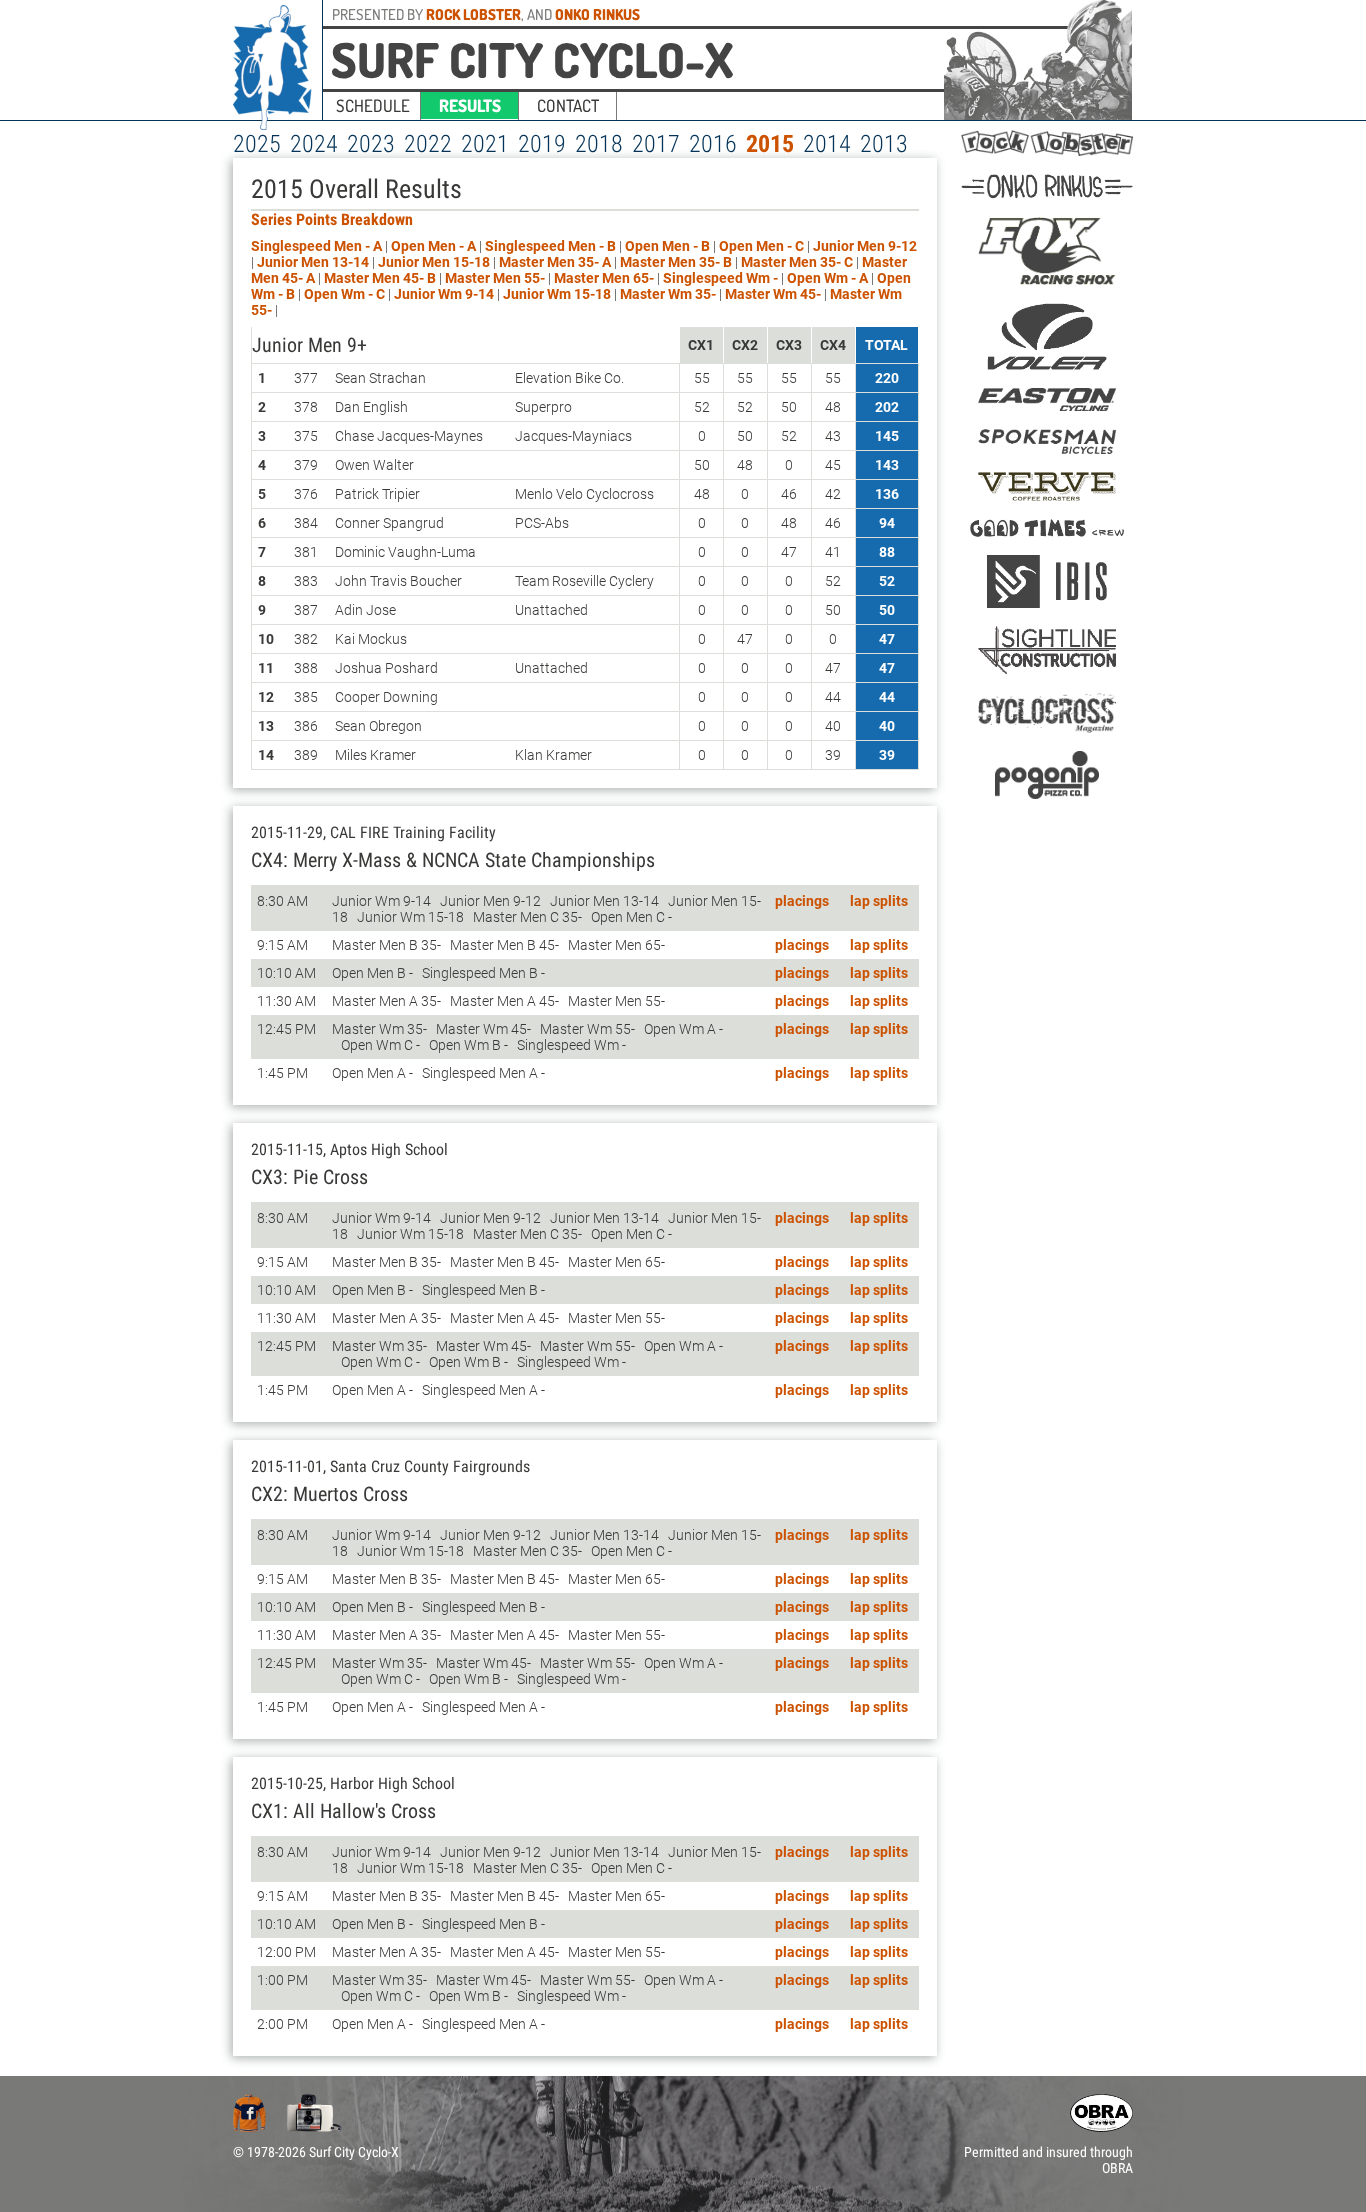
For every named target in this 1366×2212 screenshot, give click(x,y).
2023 (371, 144)
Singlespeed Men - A (316, 246)
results (470, 105)
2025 (257, 144)
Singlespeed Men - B (550, 246)
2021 (485, 144)
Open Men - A (433, 246)
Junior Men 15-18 (435, 262)
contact (568, 105)
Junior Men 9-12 (865, 246)
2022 (428, 144)
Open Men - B (667, 246)
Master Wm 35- (669, 294)
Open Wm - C (344, 294)
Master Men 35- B (676, 262)
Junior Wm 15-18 (558, 294)
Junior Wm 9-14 (445, 294)
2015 (770, 144)
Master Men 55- (496, 278)
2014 (827, 144)
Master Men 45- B (380, 278)
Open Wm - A (827, 278)
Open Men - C (761, 246)
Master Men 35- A (555, 262)
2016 (713, 144)
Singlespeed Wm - (722, 278)
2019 (542, 144)
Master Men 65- (605, 278)
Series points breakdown (332, 219)
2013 (884, 144)
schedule (373, 105)
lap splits (879, 901)
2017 (656, 144)
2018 (599, 144)
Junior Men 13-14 (314, 262)
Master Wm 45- (774, 294)
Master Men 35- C (797, 262)
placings (802, 901)
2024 (314, 144)
